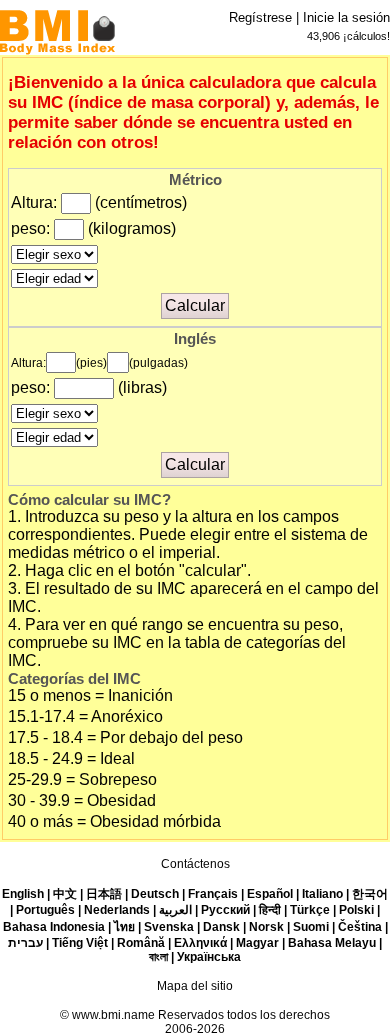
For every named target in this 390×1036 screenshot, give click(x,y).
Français (213, 894)
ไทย (124, 927)
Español (270, 894)
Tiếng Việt (80, 943)
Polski (356, 910)
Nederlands (117, 910)
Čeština (360, 927)
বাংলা (158, 957)
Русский (225, 910)
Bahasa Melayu (332, 943)
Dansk (221, 927)
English (23, 894)
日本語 (104, 894)
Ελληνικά (200, 943)
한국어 (370, 894)
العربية (175, 910)
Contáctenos (195, 864)
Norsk (266, 927)
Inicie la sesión (346, 17)
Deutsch (155, 894)
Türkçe (310, 910)
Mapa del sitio (195, 986)
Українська (209, 957)
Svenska (169, 927)
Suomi (311, 927)
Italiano (322, 894)
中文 (65, 894)
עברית (25, 943)
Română (141, 943)
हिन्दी (270, 910)
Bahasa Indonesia (54, 927)
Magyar (257, 943)
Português (45, 910)
